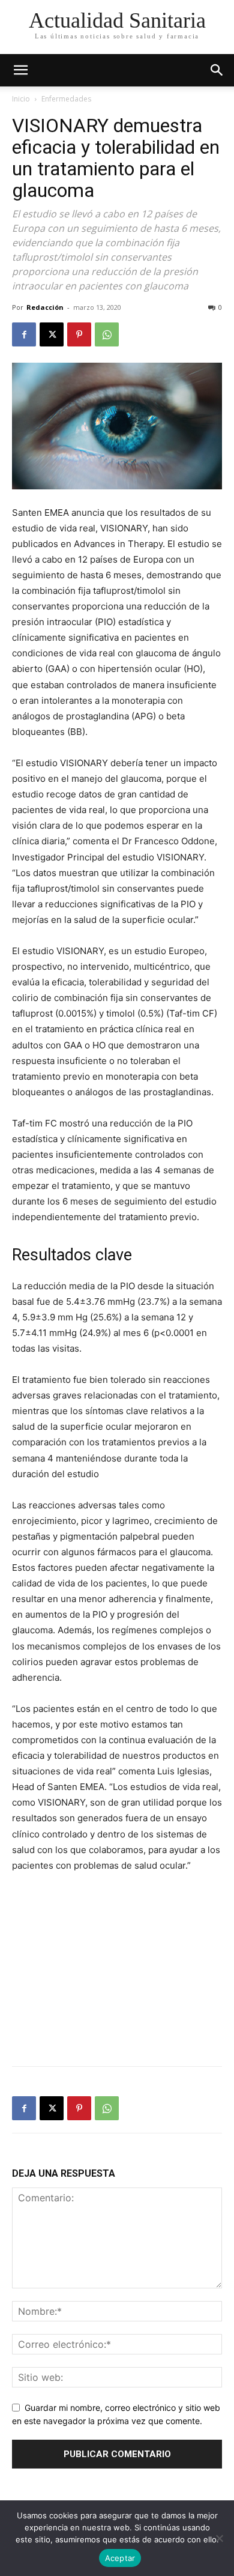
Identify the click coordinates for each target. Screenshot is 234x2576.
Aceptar (120, 2558)
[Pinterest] (79, 334)
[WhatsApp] (107, 334)
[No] (219, 2538)
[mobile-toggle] (20, 70)
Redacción (45, 307)
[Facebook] (24, 334)
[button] (217, 70)
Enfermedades (66, 99)
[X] (52, 334)
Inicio (21, 99)
